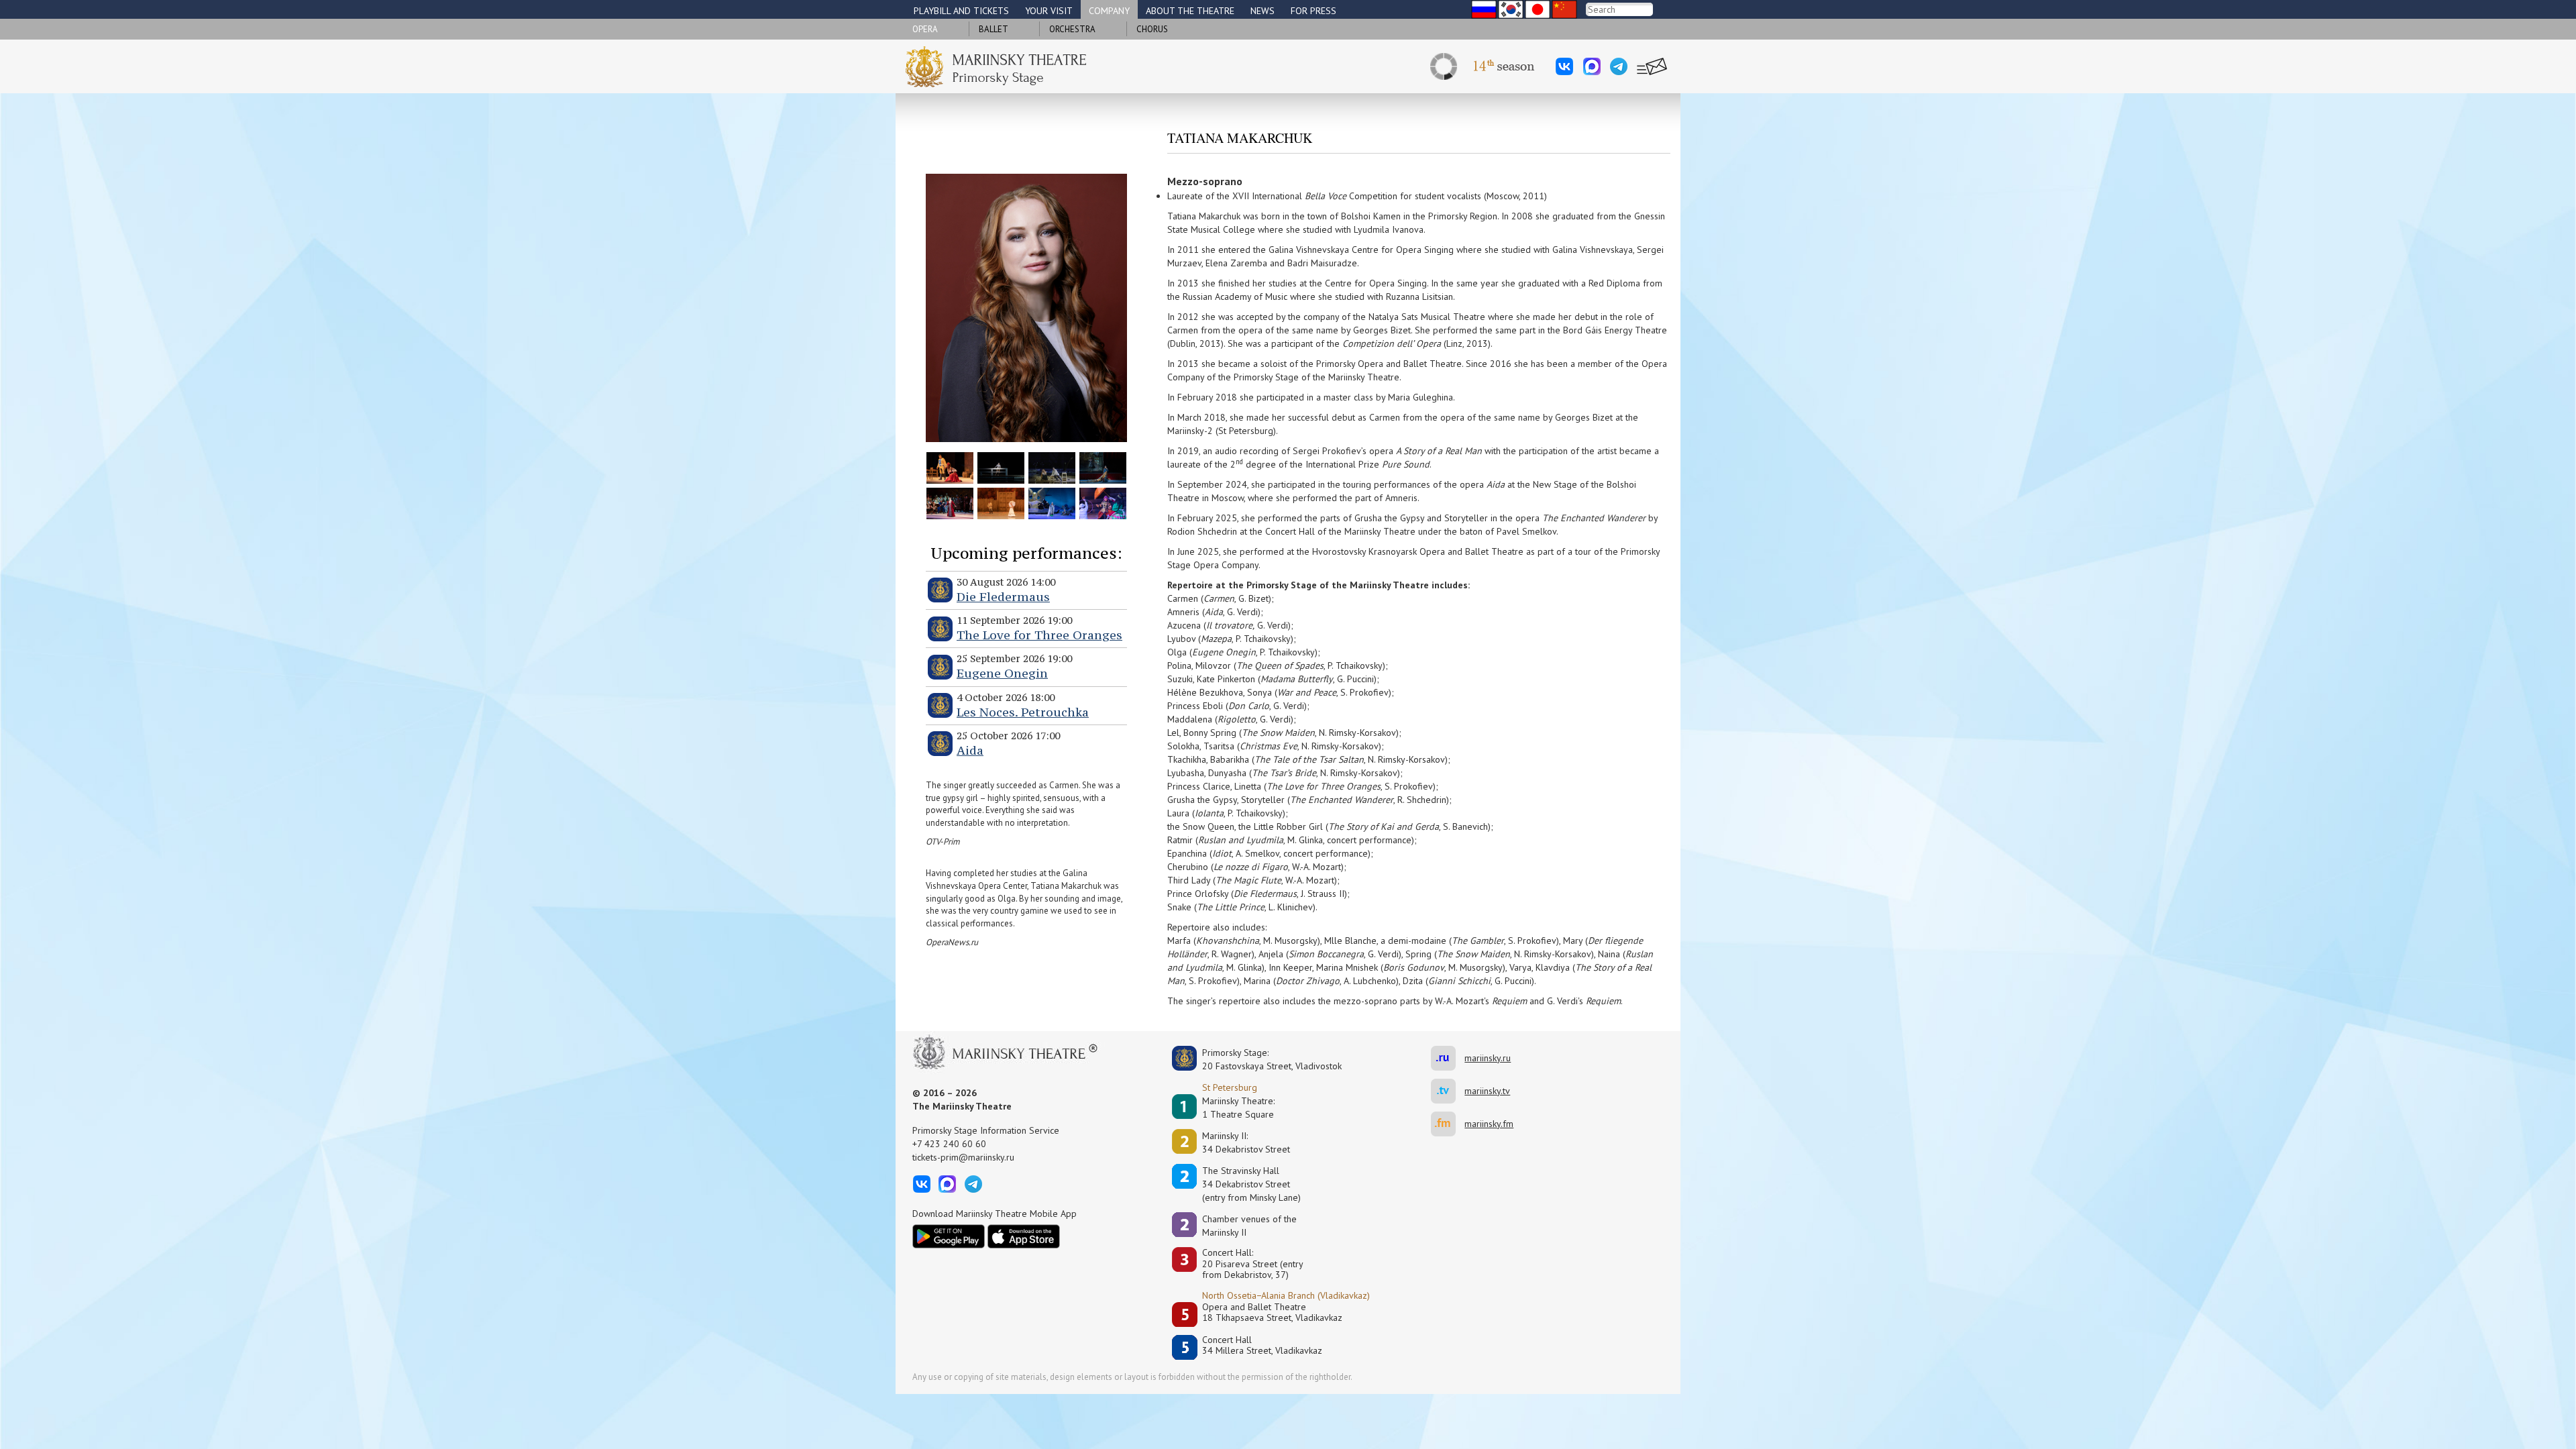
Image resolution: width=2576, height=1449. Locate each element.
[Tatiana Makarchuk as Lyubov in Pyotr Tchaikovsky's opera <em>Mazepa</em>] (950, 502)
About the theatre (1190, 11)
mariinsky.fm (1448, 1124)
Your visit (1049, 11)
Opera (925, 29)
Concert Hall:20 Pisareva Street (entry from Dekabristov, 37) (1253, 1264)
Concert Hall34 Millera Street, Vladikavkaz (1262, 1345)
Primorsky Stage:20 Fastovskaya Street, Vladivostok (1263, 1059)
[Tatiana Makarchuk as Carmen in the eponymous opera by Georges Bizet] (950, 467)
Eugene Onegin (1002, 673)
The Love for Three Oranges (1039, 635)
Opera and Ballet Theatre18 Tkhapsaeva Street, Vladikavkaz (1272, 1312)
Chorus (1152, 29)
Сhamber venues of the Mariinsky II (1249, 1226)
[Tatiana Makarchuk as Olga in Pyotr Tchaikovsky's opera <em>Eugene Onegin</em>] (1001, 502)
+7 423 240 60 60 (949, 1144)
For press (1313, 11)
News (1263, 11)
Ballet (994, 29)
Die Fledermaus (1003, 597)
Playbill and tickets (961, 11)
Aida (970, 750)
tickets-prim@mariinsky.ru (963, 1157)
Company (1109, 11)
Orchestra (1072, 29)
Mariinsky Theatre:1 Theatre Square (1238, 1108)
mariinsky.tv (1448, 1091)
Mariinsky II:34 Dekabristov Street (1246, 1142)
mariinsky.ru (1448, 1058)
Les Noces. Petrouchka (1023, 712)
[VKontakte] (1564, 66)
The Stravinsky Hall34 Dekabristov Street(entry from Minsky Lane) (1251, 1184)
